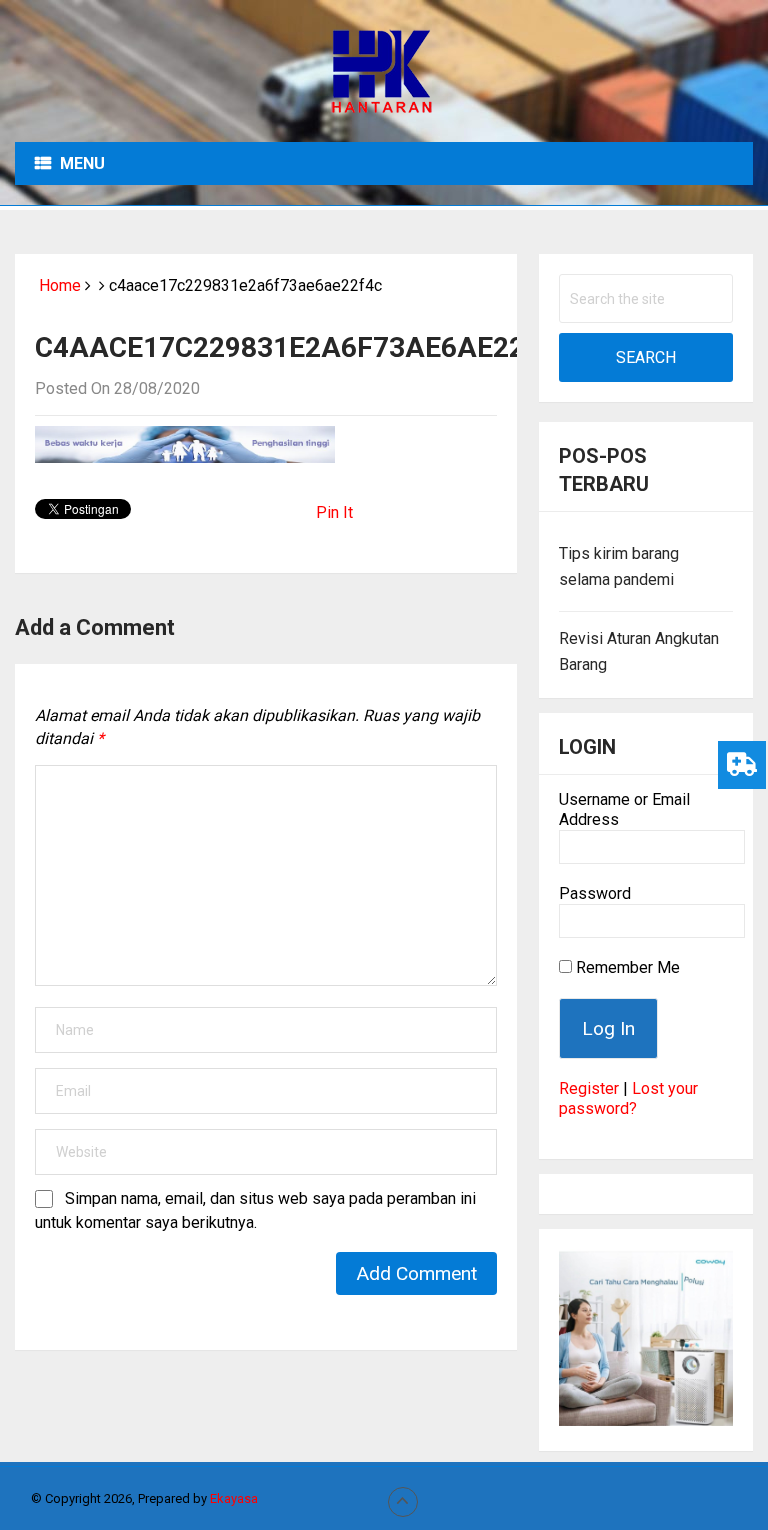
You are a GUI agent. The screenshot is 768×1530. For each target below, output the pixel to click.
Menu (82, 163)
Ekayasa (234, 1498)
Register (589, 1088)
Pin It (334, 512)
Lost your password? (628, 1098)
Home (58, 285)
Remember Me (626, 967)
